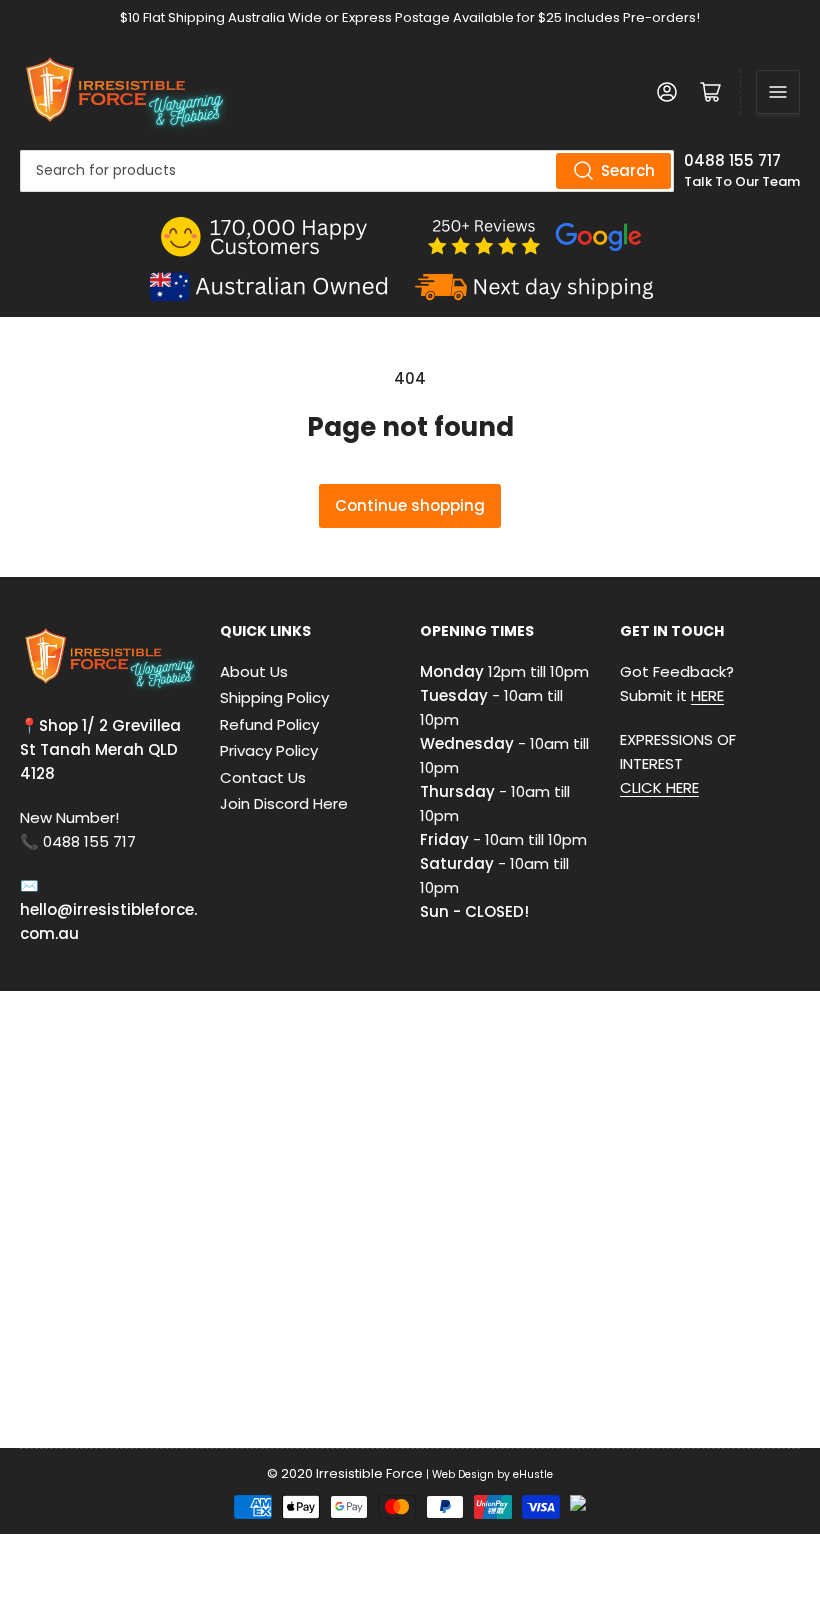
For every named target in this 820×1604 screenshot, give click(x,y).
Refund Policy (269, 724)
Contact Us (263, 777)
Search (628, 170)
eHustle (533, 1474)
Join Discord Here (284, 803)
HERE (707, 695)
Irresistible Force (369, 1473)
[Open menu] (778, 92)
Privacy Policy (269, 750)
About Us (254, 671)
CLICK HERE (659, 787)
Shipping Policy (274, 697)
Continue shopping (410, 505)
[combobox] (347, 171)
